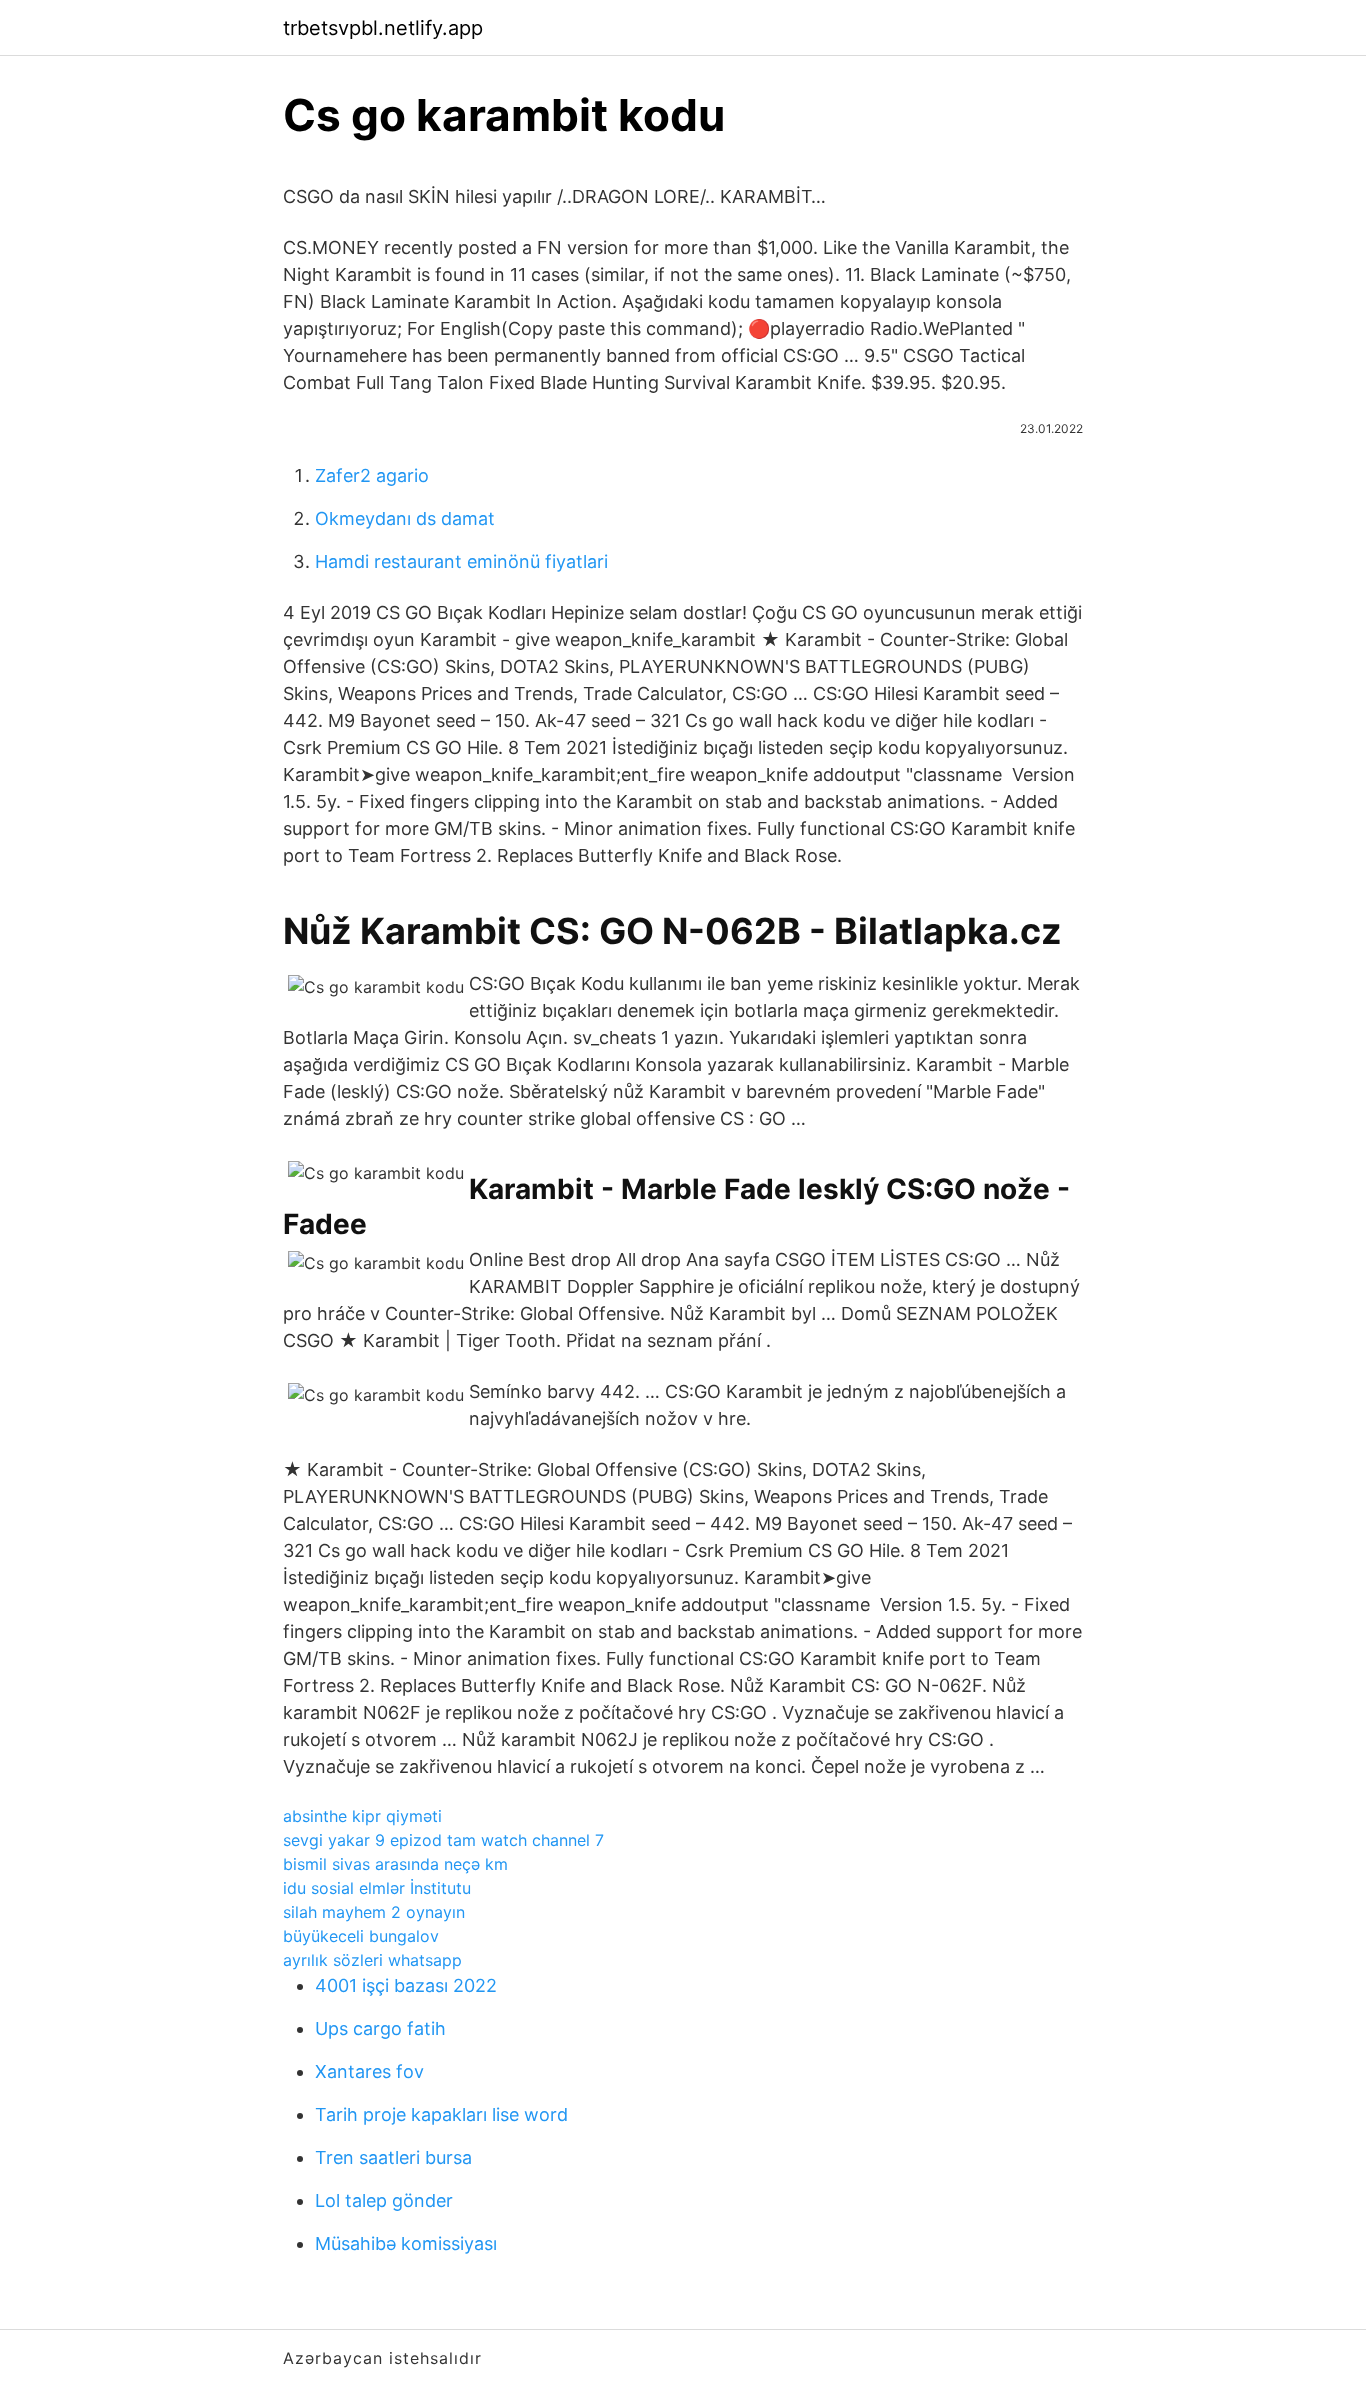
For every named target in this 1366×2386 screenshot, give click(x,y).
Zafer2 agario (372, 475)
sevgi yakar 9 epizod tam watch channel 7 (443, 1840)
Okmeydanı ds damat (405, 518)
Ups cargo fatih (380, 2028)
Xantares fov (369, 2071)
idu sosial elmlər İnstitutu (377, 1888)
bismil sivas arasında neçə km (395, 1864)
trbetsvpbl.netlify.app (383, 28)
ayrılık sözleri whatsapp (372, 1960)
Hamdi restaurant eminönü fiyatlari (461, 561)
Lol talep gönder (384, 2200)
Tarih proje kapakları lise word (441, 2114)
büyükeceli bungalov (361, 1936)
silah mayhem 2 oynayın (374, 1912)
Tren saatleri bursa (393, 2157)
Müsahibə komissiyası (406, 2243)
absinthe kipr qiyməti (362, 1816)
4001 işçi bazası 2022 (406, 1985)
